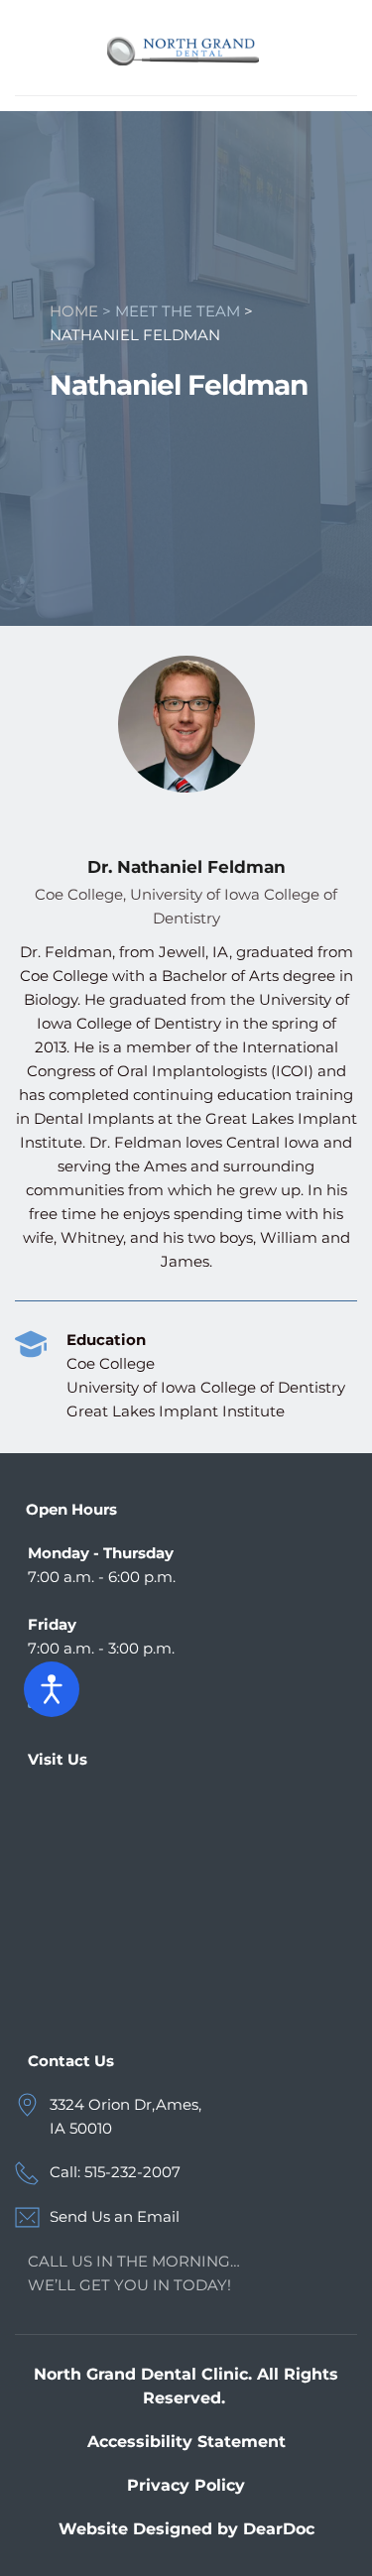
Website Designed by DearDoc (186, 2529)
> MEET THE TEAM (171, 311)
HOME (74, 311)
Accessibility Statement (186, 2442)
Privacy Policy (186, 2485)
